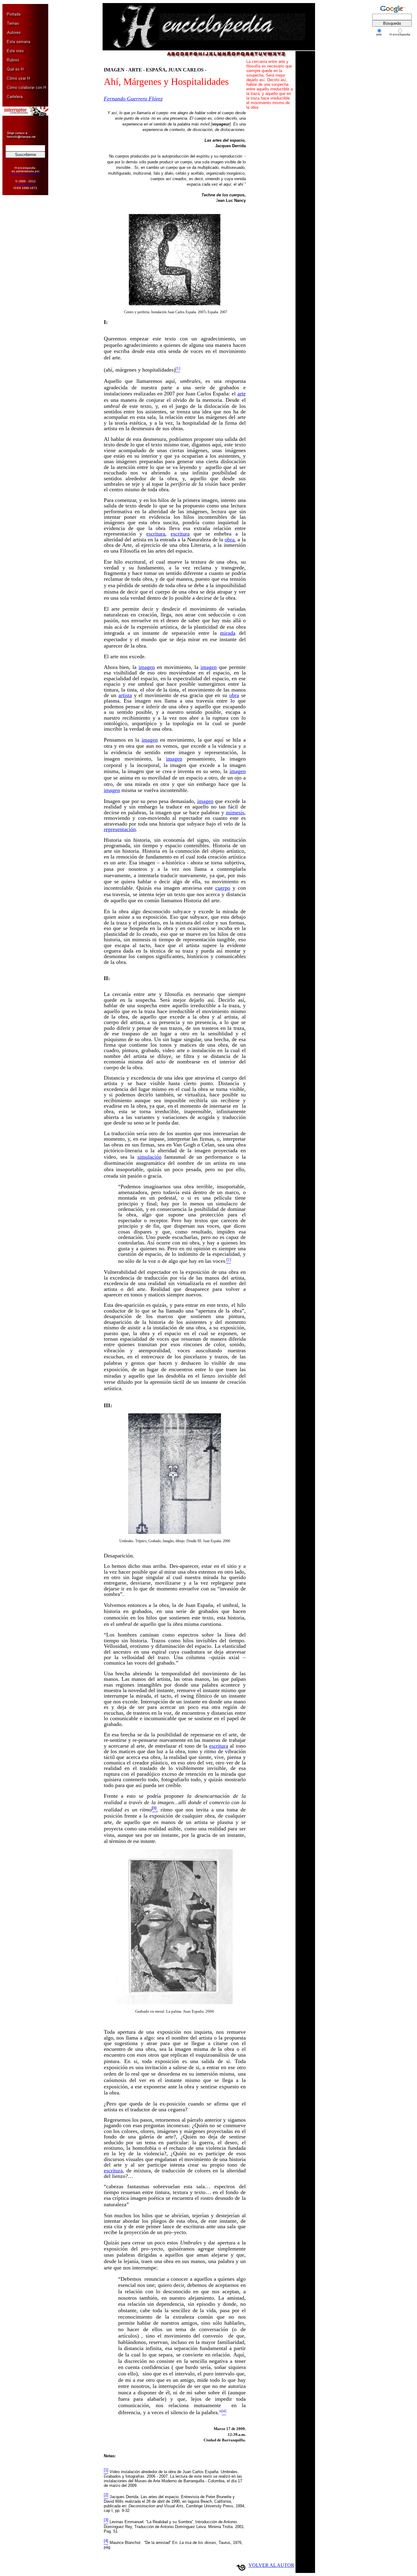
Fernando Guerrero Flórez (133, 99)
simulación (149, 1157)
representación (120, 829)
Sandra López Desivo (25, 174)
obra (230, 540)
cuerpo (223, 888)
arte (242, 394)
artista (125, 695)
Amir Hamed (25, 185)
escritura (156, 534)
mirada (228, 633)
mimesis (235, 812)
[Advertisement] (22, 293)
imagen (147, 667)
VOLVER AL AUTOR (271, 2565)
